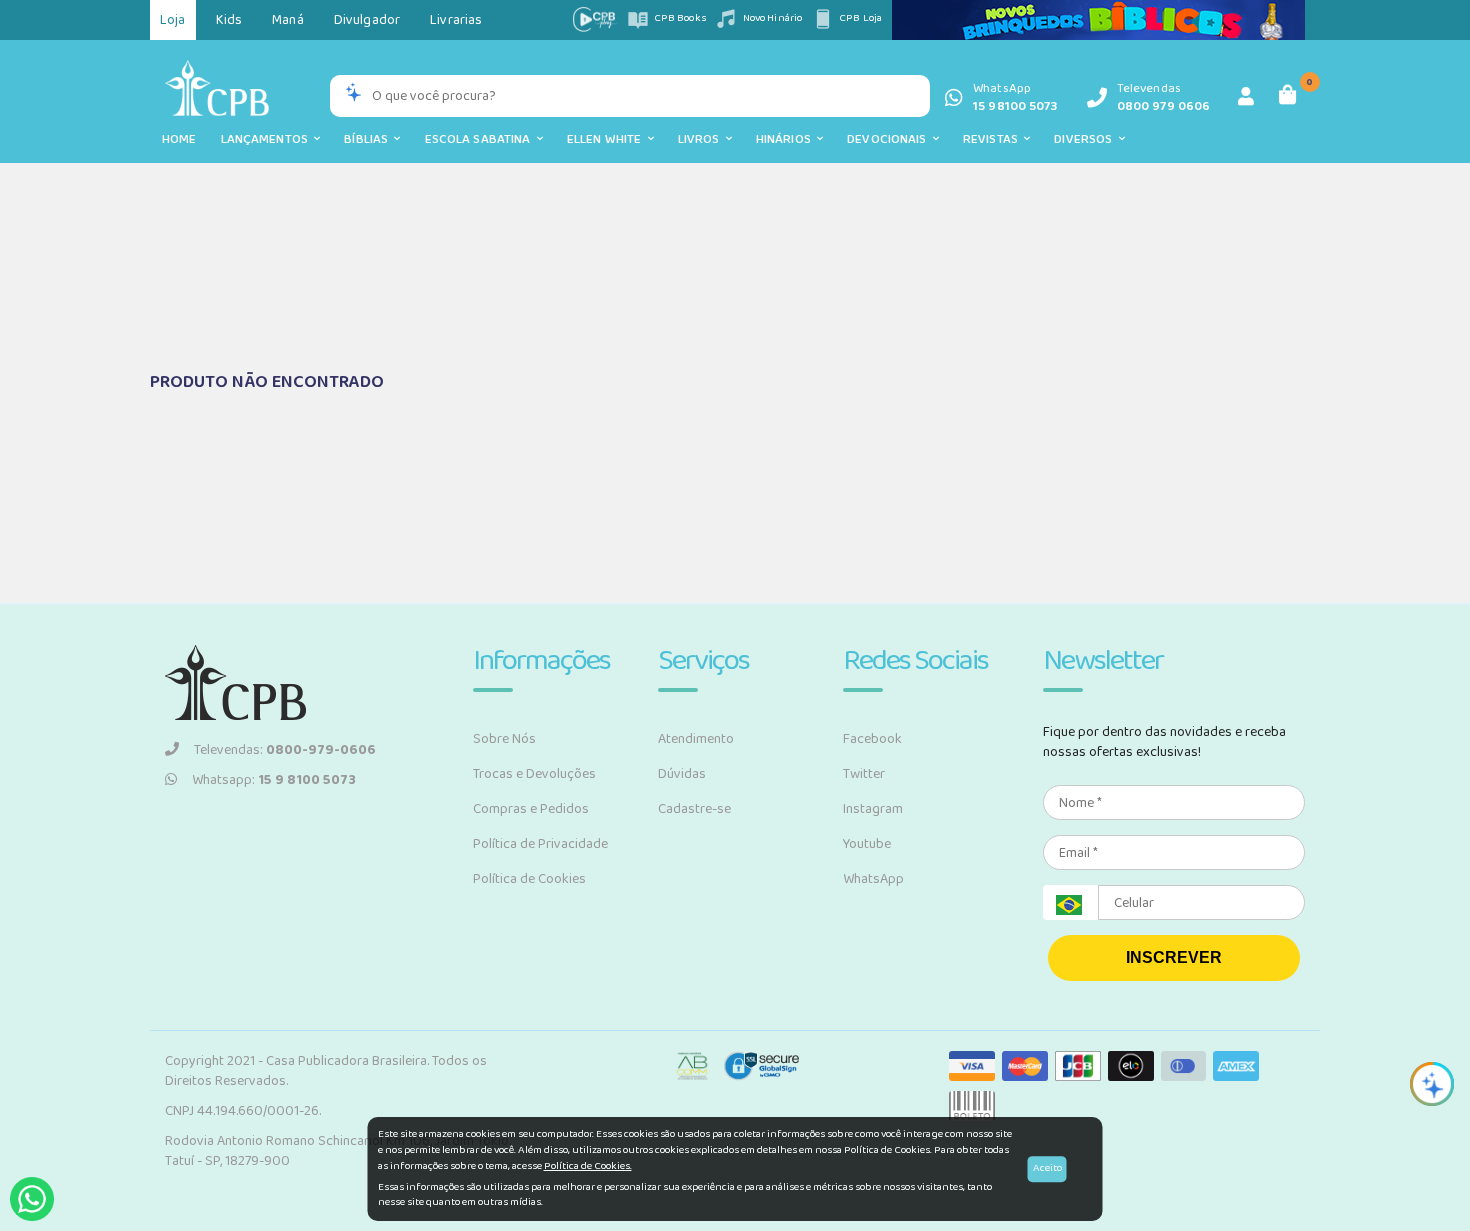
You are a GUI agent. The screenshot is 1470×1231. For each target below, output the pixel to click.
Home (179, 139)
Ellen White (607, 139)
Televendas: (285, 750)
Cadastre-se (694, 809)
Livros (702, 139)
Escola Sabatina (481, 139)
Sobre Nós (504, 739)
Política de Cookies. (588, 1166)
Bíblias (369, 139)
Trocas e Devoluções (534, 774)
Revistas (993, 139)
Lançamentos (268, 139)
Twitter (864, 774)
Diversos (1086, 139)
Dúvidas (682, 774)
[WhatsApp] (32, 1199)
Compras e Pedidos (531, 809)
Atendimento (696, 739)
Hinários (786, 139)
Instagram (873, 809)
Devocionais (890, 139)
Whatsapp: (274, 780)
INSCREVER (1174, 957)
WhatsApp (873, 879)
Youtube (867, 844)
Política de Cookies (529, 879)
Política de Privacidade (540, 844)
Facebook (872, 739)
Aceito (1047, 1168)
